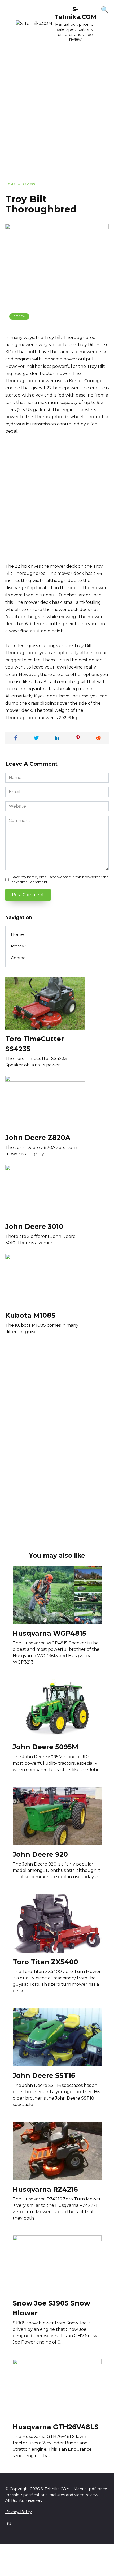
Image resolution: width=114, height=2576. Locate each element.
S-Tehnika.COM (75, 13)
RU (8, 2523)
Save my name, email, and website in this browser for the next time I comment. (60, 880)
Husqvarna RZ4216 (45, 2189)
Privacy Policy (19, 2512)
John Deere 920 (40, 1854)
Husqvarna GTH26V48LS (56, 2427)
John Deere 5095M (45, 1747)
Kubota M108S (30, 1315)
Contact (19, 958)
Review (19, 316)
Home (17, 934)
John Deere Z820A (38, 1138)
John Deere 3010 (34, 1226)
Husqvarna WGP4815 (49, 1633)
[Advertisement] (57, 119)
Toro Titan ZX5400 (45, 1962)
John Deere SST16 (44, 2075)
